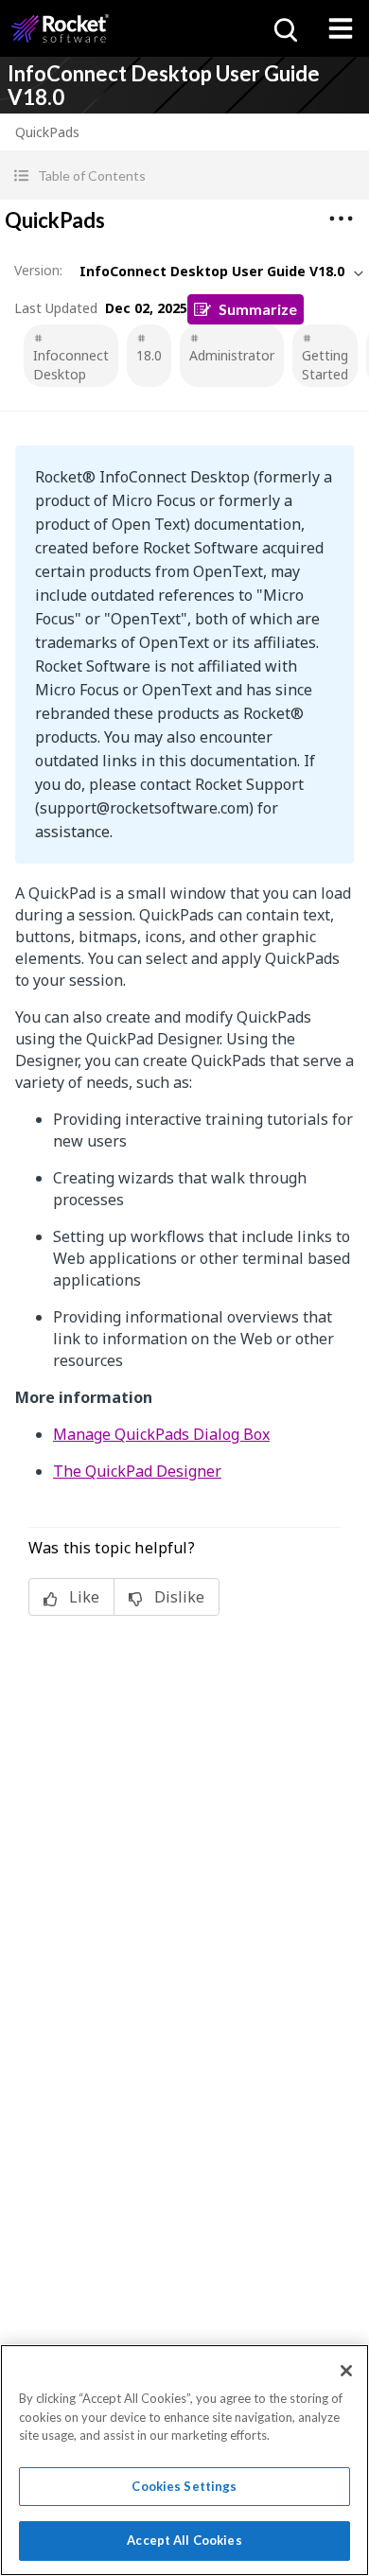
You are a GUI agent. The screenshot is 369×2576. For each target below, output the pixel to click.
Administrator (232, 355)
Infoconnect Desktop (71, 365)
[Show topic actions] (341, 219)
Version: (38, 270)
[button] (184, 175)
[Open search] (284, 28)
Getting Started (325, 365)
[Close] (346, 2371)
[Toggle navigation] (341, 28)
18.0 (149, 355)
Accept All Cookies (184, 2540)
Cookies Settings (184, 2486)
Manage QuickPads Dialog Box (161, 1434)
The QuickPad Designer (137, 1471)
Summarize (258, 309)
